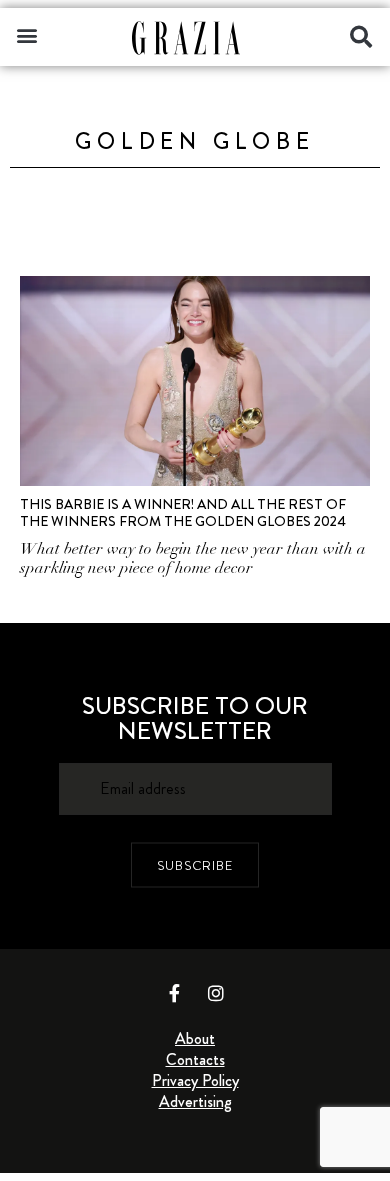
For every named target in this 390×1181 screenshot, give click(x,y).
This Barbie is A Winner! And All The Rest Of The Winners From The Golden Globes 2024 (183, 512)
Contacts (195, 1059)
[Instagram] (216, 993)
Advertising (195, 1101)
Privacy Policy (195, 1080)
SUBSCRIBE (195, 865)
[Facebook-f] (175, 993)
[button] (26, 34)
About (195, 1038)
